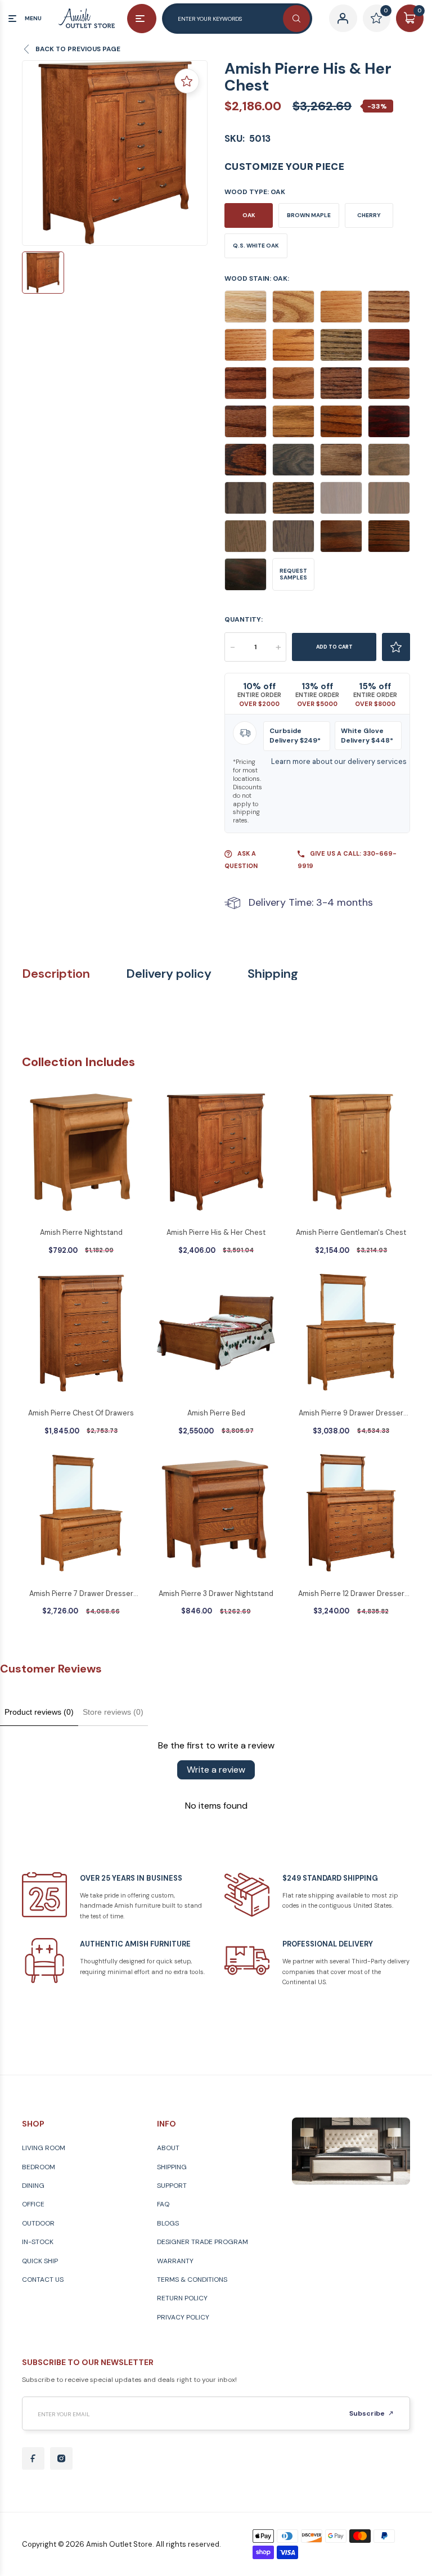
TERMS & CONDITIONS (192, 2280)
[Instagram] (61, 2458)
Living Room (44, 2148)
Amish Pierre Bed (216, 1413)
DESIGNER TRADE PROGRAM (202, 2242)
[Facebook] (33, 2458)
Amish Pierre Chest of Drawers (81, 1413)
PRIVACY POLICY (183, 2317)
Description (56, 974)
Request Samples (293, 574)
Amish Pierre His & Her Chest (216, 1232)
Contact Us (43, 2280)
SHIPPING (172, 2167)
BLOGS (168, 2223)
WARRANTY (175, 2261)
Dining (33, 2186)
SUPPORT (172, 2186)
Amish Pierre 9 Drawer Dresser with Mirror (351, 1414)
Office (33, 2204)
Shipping (273, 974)
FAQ (163, 2204)
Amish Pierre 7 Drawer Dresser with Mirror (81, 1594)
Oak (249, 215)
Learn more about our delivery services (339, 761)
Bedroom (39, 2167)
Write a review (216, 1770)
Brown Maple (309, 215)
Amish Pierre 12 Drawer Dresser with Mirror (351, 1594)
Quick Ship (40, 2261)
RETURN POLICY (182, 2298)
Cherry (369, 215)
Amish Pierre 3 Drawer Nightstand (216, 1593)
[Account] (343, 18)
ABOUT (168, 2148)
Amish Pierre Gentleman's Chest (351, 1232)
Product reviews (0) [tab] (39, 1712)
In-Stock (38, 2242)
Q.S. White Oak (256, 246)
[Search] (296, 19)
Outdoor (38, 2223)
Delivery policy (169, 974)
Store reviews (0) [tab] (113, 1712)
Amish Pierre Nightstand (81, 1232)
